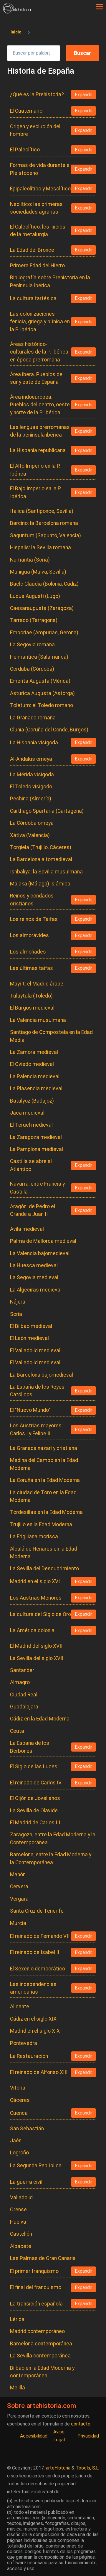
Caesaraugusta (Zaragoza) (42, 608)
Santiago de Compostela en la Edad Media (51, 1036)
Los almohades (28, 952)
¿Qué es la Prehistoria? (37, 94)
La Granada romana (33, 718)
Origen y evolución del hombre (35, 130)
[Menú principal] (100, 7)
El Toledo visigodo (31, 787)
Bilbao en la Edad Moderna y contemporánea (42, 2372)
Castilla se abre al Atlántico (31, 1165)
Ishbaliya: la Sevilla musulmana (46, 872)
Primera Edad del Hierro (37, 266)
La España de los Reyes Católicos (37, 1391)
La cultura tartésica (33, 298)
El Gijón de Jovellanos (35, 1798)
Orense (18, 2210)
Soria (16, 1314)
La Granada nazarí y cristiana (44, 1448)
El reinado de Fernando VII (40, 1936)
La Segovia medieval (34, 1277)
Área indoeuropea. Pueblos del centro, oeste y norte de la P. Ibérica (40, 405)
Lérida (17, 2319)
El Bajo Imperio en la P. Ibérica (36, 492)
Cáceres (20, 2100)
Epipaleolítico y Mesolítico (40, 189)
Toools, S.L (87, 2468)
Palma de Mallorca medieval (43, 1241)
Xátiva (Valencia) (30, 835)
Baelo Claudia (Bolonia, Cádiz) (44, 584)
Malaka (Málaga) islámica (40, 884)
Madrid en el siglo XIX (35, 2031)
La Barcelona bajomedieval (42, 1375)
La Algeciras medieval (36, 1290)
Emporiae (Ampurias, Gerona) (44, 633)
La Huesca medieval (34, 1265)
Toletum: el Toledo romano (42, 705)
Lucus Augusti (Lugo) (35, 596)
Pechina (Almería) (31, 799)
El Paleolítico (25, 150)
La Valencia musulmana (38, 1020)
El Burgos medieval (32, 1008)
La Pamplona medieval (37, 1149)
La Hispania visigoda (34, 743)
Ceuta (17, 1731)
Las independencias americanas (33, 1988)
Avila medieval (27, 1229)
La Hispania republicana (38, 450)
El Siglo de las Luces (34, 1767)
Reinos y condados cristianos (32, 900)
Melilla (18, 2388)
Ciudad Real (24, 1695)
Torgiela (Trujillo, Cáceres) (41, 847)
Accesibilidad (34, 2436)
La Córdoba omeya (32, 823)
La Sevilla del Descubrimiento (44, 1568)
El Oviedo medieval (32, 1064)
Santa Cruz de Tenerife (37, 1911)
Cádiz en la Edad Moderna (40, 1719)
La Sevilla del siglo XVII (37, 1658)
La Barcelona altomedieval (41, 859)
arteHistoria (58, 2468)
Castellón (21, 2234)
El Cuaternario (26, 111)
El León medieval (29, 1338)
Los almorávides (29, 935)
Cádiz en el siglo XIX (33, 2019)
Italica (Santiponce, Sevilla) (42, 511)
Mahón (18, 1874)
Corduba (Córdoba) (32, 669)
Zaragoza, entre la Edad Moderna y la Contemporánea (53, 1838)
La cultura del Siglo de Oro (40, 1614)
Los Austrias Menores (36, 1598)
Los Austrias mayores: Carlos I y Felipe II (36, 1429)
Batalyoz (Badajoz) (32, 1101)
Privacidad (88, 2436)
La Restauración (29, 2056)
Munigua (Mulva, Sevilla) (38, 572)
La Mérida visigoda (32, 775)
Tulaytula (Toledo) (31, 996)
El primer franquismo (34, 2271)
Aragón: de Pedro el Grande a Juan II (33, 1210)
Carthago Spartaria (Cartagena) (47, 811)
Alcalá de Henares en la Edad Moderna (44, 1553)
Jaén (16, 2141)
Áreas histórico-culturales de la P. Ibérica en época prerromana (39, 352)
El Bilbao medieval (31, 1326)
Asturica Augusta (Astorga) (42, 693)
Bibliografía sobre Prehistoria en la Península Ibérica (50, 281)
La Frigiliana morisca (34, 1537)
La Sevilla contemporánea (40, 2356)
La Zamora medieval (34, 1052)
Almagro (20, 1682)
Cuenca (19, 2113)
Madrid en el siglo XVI (35, 1581)
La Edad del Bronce (32, 250)
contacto (81, 2424)
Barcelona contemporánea (41, 2344)
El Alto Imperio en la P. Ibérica (35, 470)
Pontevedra (24, 2043)
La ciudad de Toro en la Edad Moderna (43, 1496)
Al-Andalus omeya (31, 759)
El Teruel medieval (31, 1125)
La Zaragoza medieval (36, 1137)
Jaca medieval (27, 1113)
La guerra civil (26, 2182)
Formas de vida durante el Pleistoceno (40, 169)
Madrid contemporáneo (37, 2331)
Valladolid (21, 2198)
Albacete (21, 2246)
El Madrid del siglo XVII (36, 1646)
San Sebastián (27, 2129)
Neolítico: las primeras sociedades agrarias (36, 208)
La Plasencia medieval (36, 1088)
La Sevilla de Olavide (34, 1811)
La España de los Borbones (30, 1747)
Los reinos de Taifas (34, 919)
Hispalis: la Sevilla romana (40, 547)
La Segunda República (36, 2166)
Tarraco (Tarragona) (34, 620)
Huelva (18, 2222)
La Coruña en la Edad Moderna (45, 1480)
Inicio (16, 32)
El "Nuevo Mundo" (30, 1410)
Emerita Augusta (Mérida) (40, 681)
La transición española (36, 2304)
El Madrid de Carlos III (35, 1823)
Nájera (18, 1302)
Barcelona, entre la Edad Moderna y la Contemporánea (51, 1858)
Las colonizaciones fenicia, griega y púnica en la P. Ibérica (40, 322)
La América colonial (33, 1630)
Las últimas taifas (32, 968)
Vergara (19, 1899)
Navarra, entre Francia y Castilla (37, 1188)
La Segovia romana (32, 645)
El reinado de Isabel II (35, 1952)
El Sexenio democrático (38, 1969)
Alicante (20, 2007)
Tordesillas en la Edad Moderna (46, 1512)
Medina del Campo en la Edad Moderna (44, 1464)
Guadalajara (24, 1707)
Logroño (19, 2153)
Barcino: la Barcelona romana (44, 523)
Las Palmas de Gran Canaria (43, 2258)
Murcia (18, 1923)
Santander (22, 1670)
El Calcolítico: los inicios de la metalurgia (38, 231)
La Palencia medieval (35, 1076)
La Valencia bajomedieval (40, 1253)
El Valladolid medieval (35, 1350)
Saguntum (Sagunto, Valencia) (45, 535)
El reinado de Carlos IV (36, 1783)
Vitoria (18, 2088)
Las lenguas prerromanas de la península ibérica (40, 431)
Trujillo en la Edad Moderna (41, 1524)
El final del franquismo (36, 2287)
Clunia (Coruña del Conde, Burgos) (49, 730)
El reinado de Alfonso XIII (39, 2072)
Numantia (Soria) (30, 560)
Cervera (19, 1887)
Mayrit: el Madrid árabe (37, 984)
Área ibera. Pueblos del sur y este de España (37, 378)
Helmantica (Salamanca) (39, 657)
